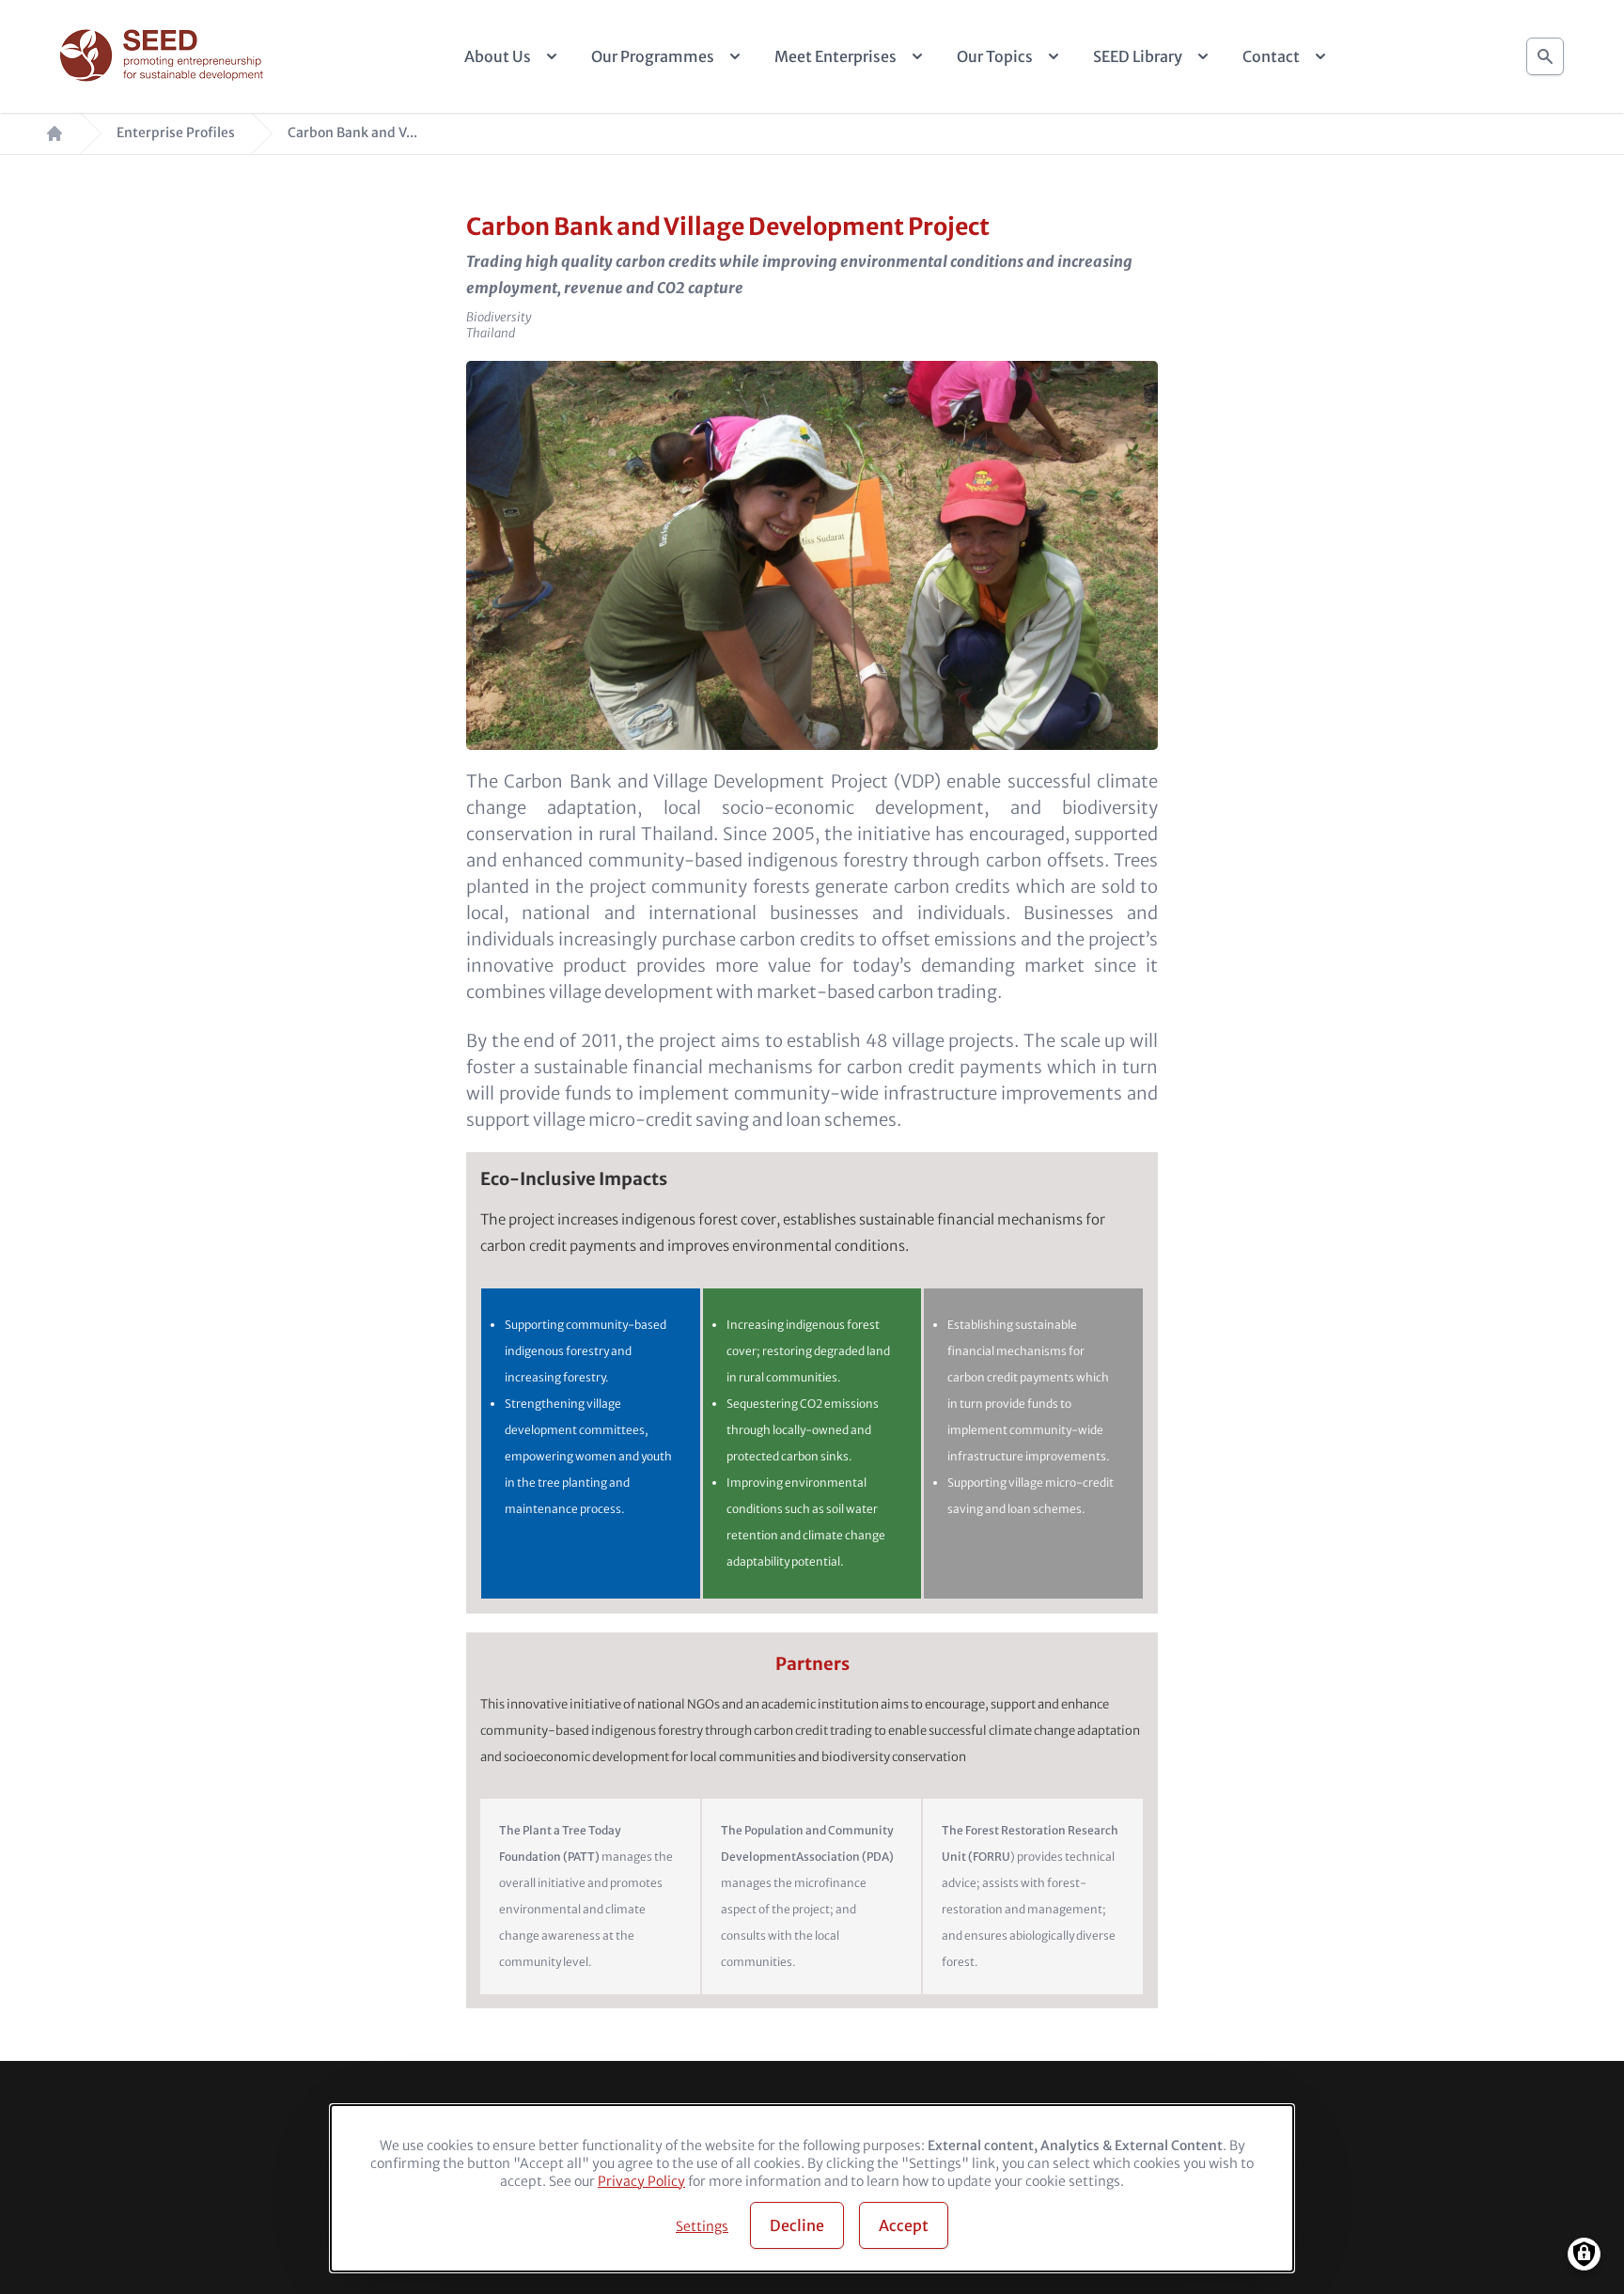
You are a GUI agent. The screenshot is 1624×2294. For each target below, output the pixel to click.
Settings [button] (702, 2226)
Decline (797, 2225)
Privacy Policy (641, 2181)
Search (1545, 56)
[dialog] (812, 2188)
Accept (904, 2225)
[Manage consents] (1584, 2254)
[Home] (164, 57)
